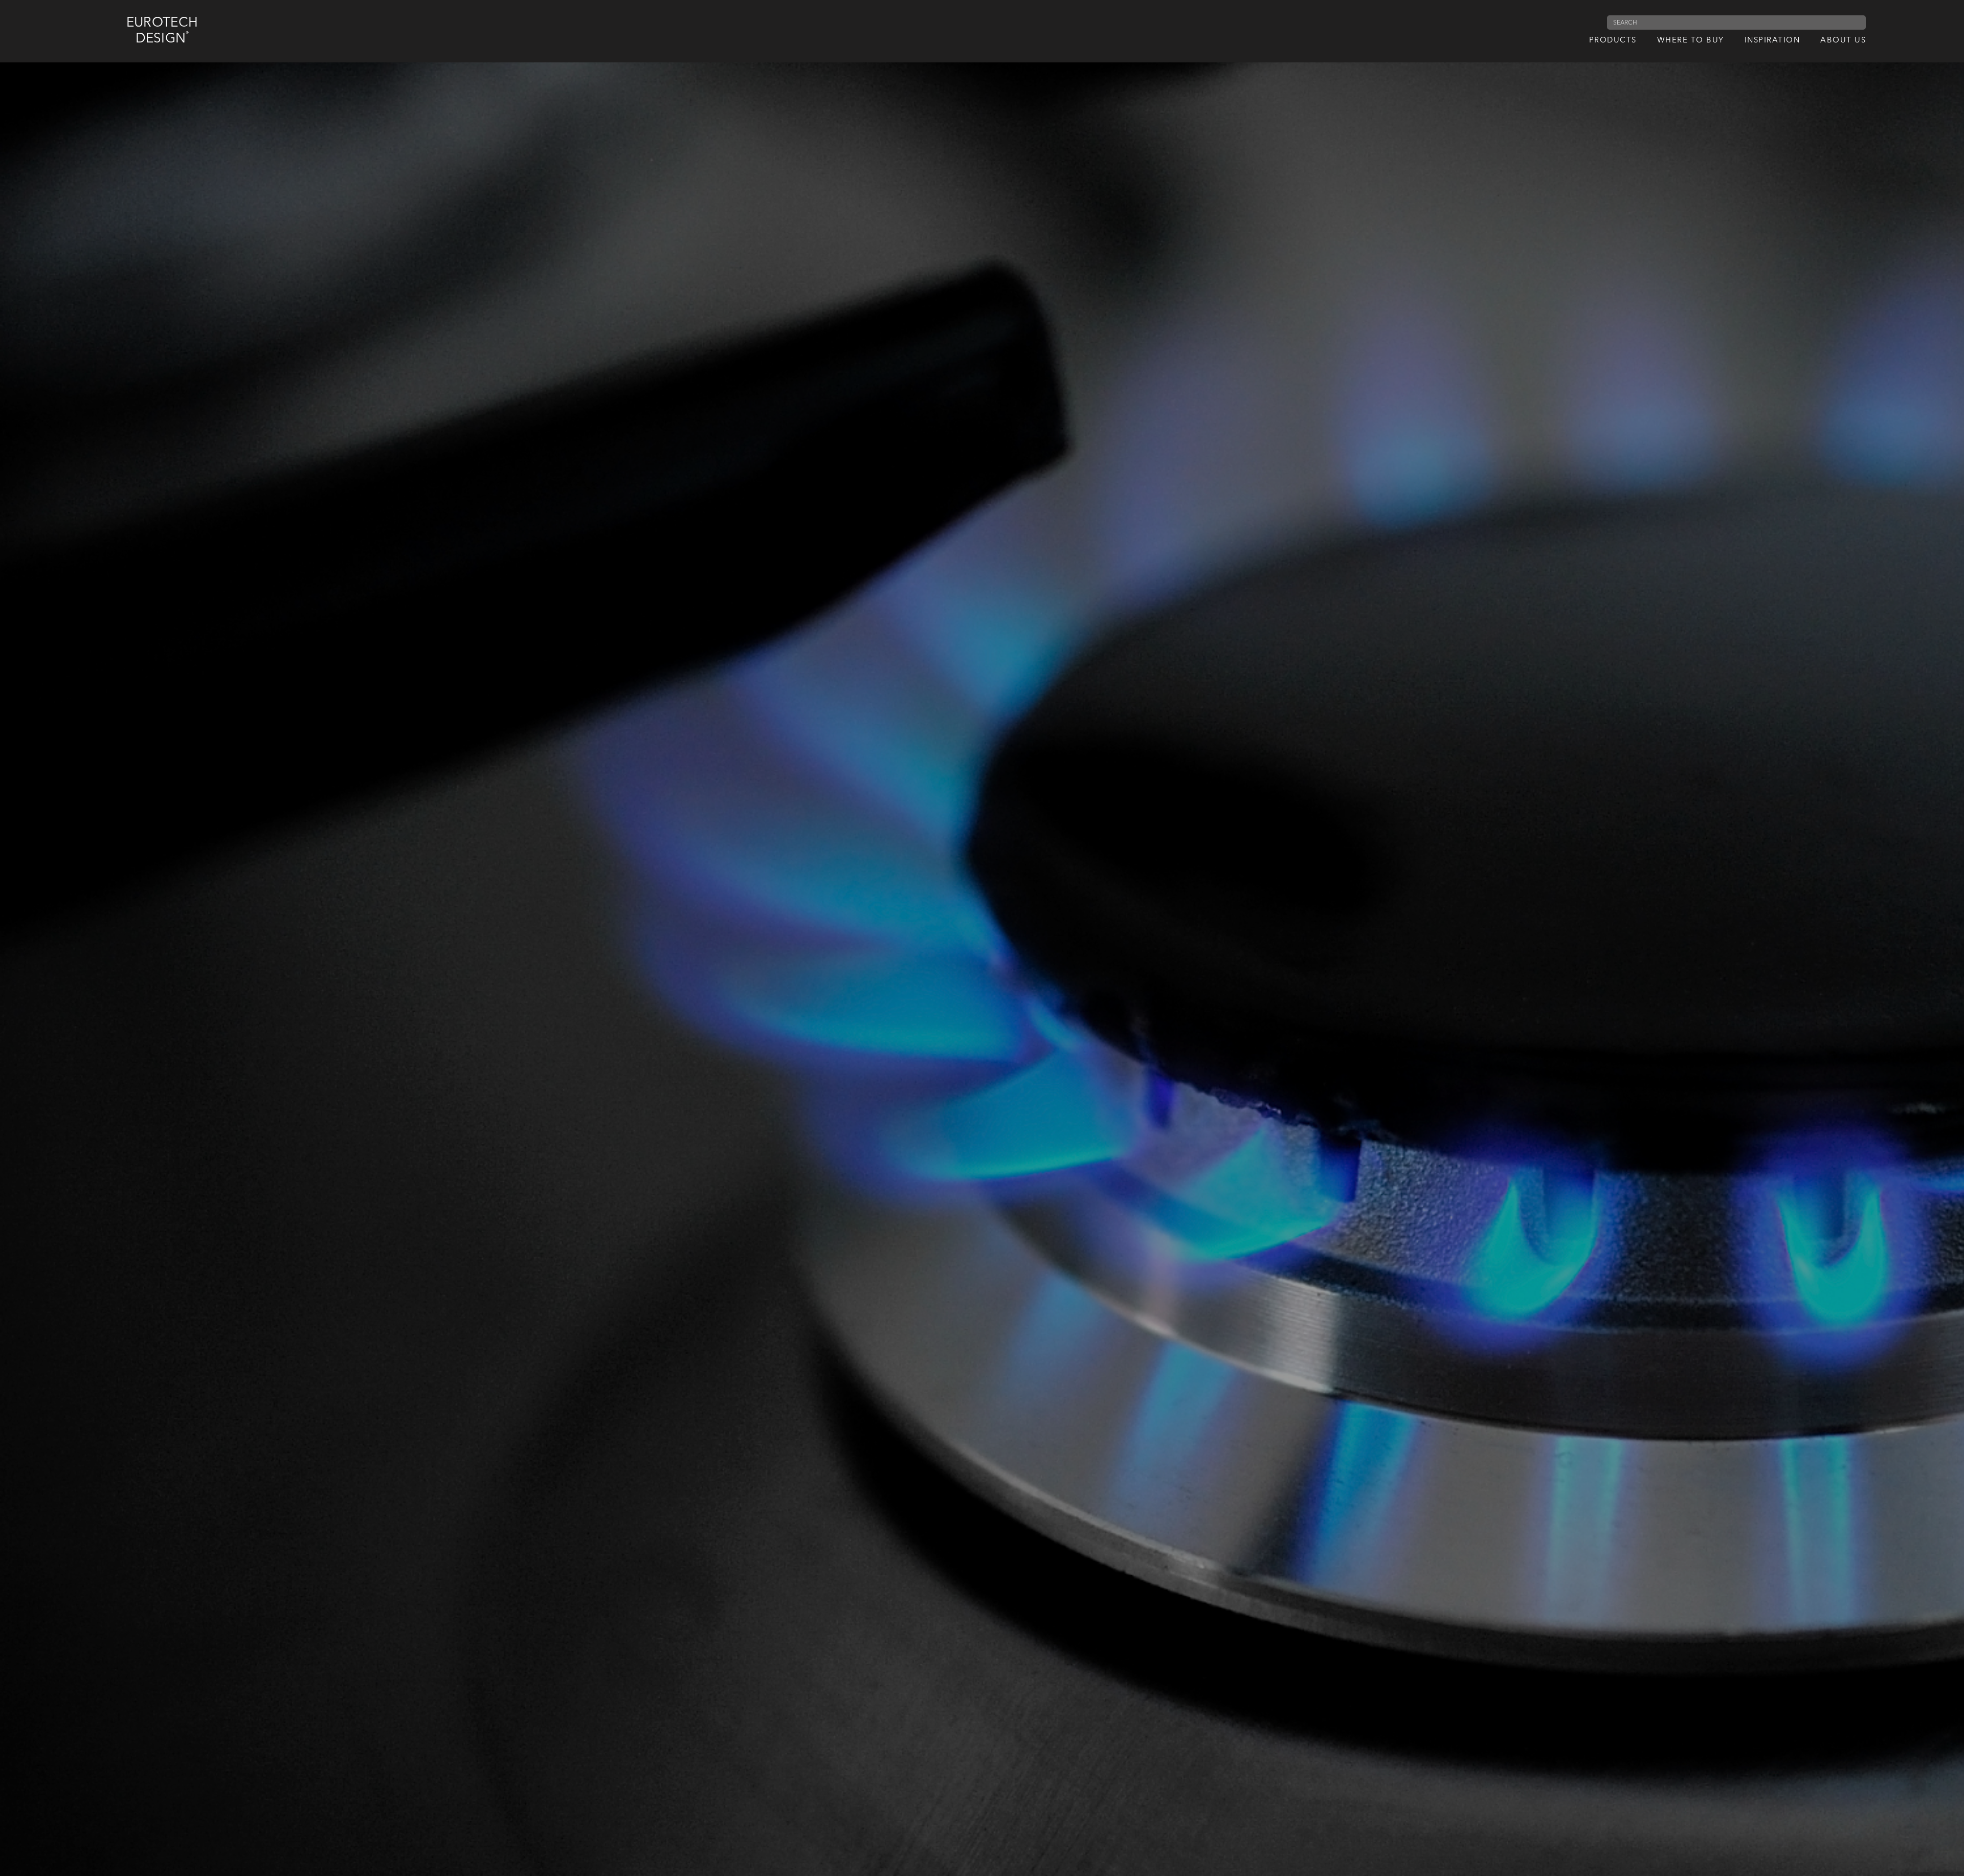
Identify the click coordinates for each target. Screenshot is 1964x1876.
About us (1843, 41)
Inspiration (1772, 41)
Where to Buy (1691, 41)
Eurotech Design (162, 31)
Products (1613, 41)
